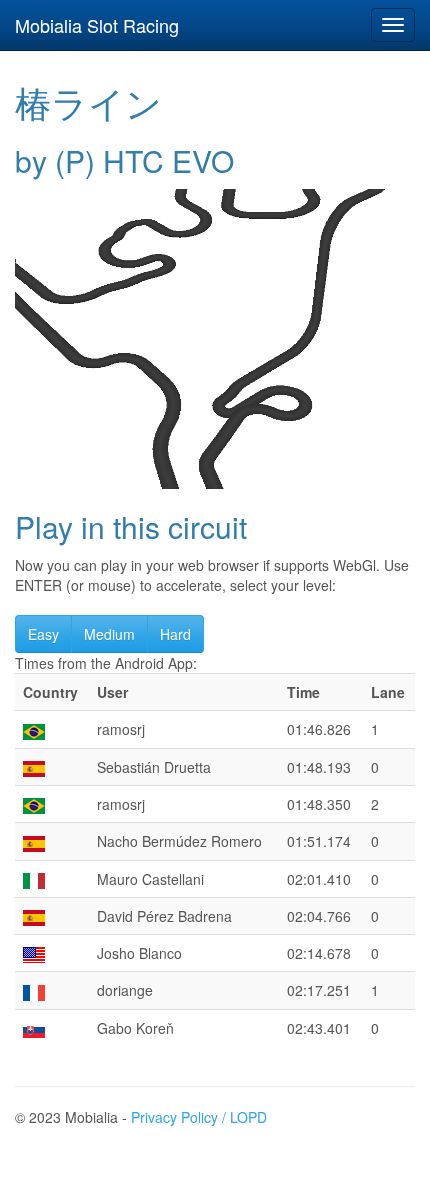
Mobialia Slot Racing (97, 25)
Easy (43, 634)
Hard (175, 634)
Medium (109, 634)
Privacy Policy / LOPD (199, 1117)
